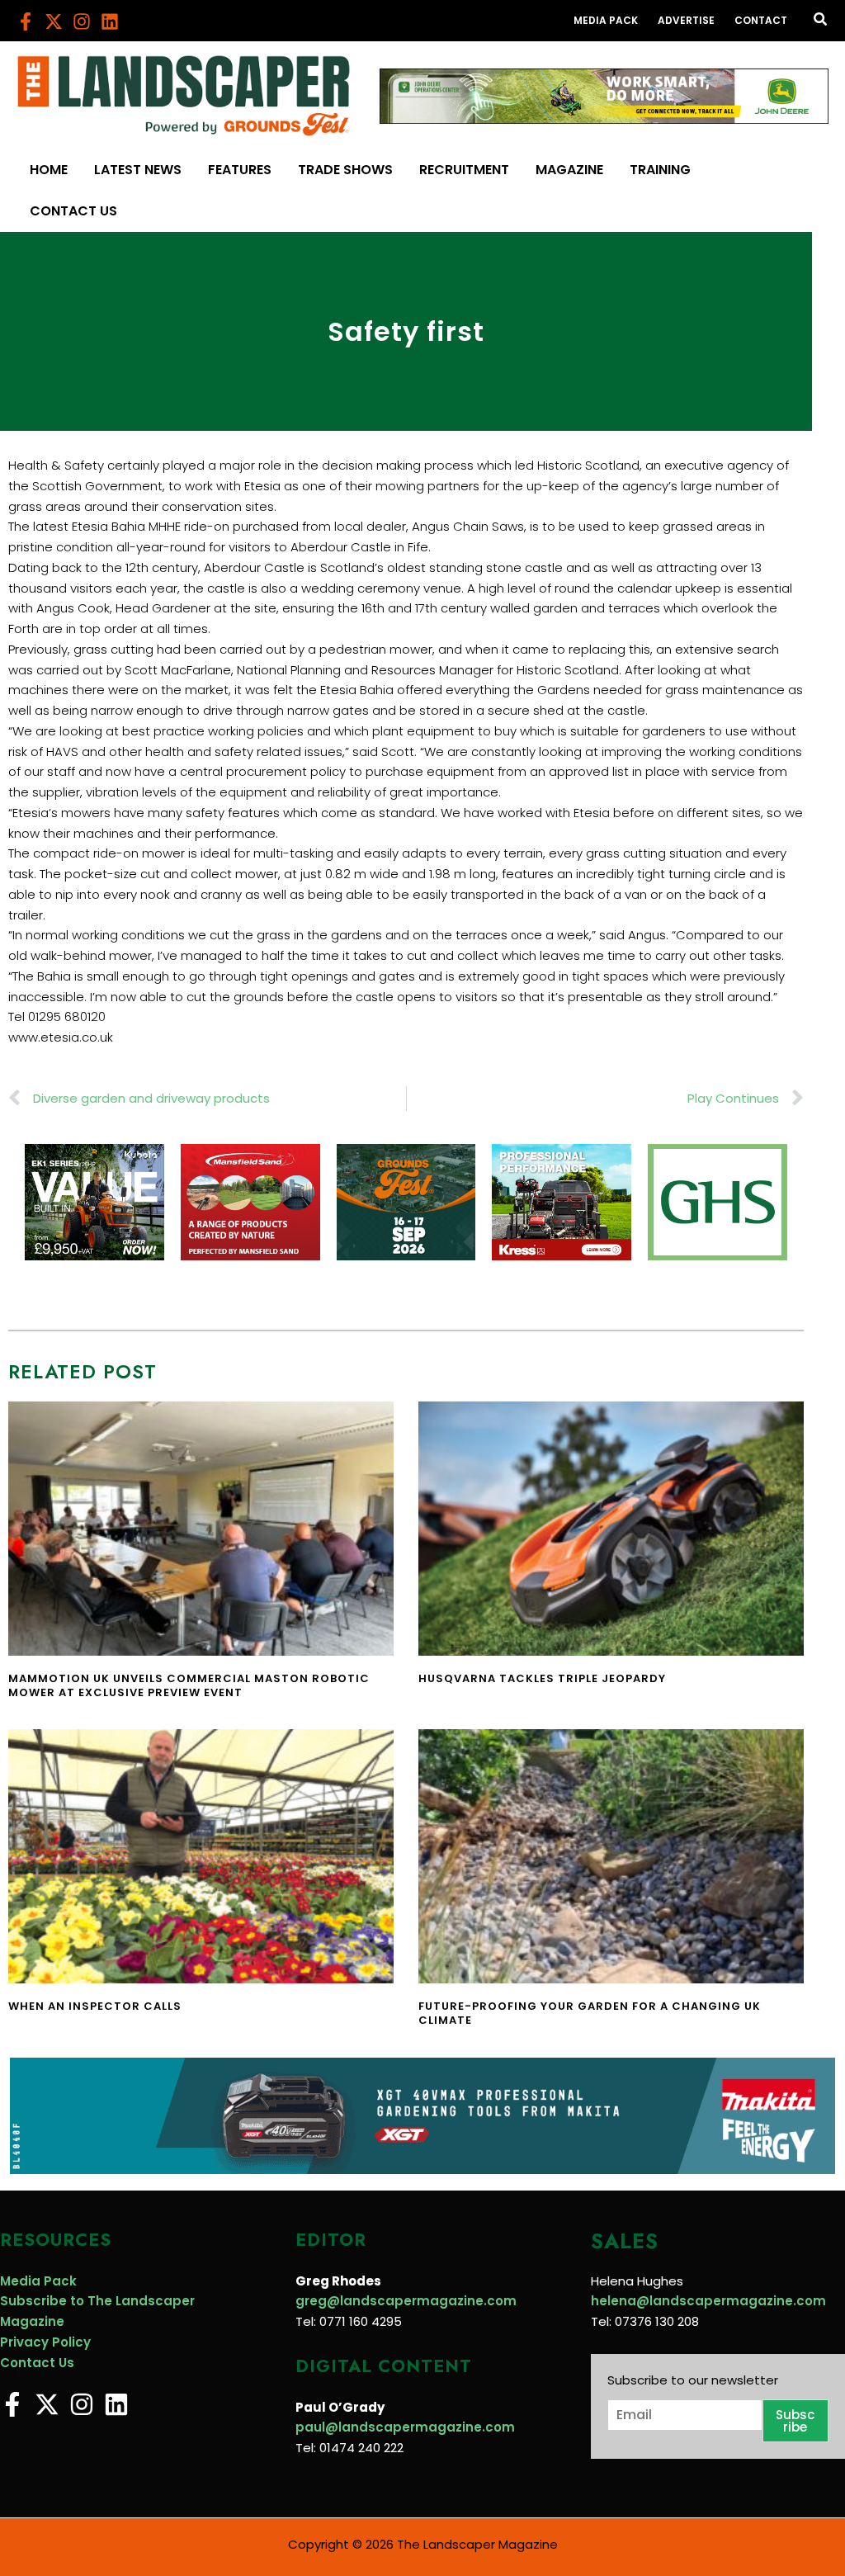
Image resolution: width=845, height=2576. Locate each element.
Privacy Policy (45, 2342)
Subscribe (795, 2421)
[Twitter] (54, 21)
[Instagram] (82, 21)
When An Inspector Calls (95, 2006)
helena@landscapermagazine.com (708, 2301)
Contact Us (37, 2363)
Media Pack (38, 2281)
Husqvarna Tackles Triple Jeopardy (542, 1678)
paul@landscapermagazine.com (405, 2427)
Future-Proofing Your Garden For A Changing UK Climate (590, 2013)
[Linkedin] (110, 21)
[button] (821, 21)
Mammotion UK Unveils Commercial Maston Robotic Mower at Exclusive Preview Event (189, 1685)
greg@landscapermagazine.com (406, 2301)
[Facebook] (26, 21)
